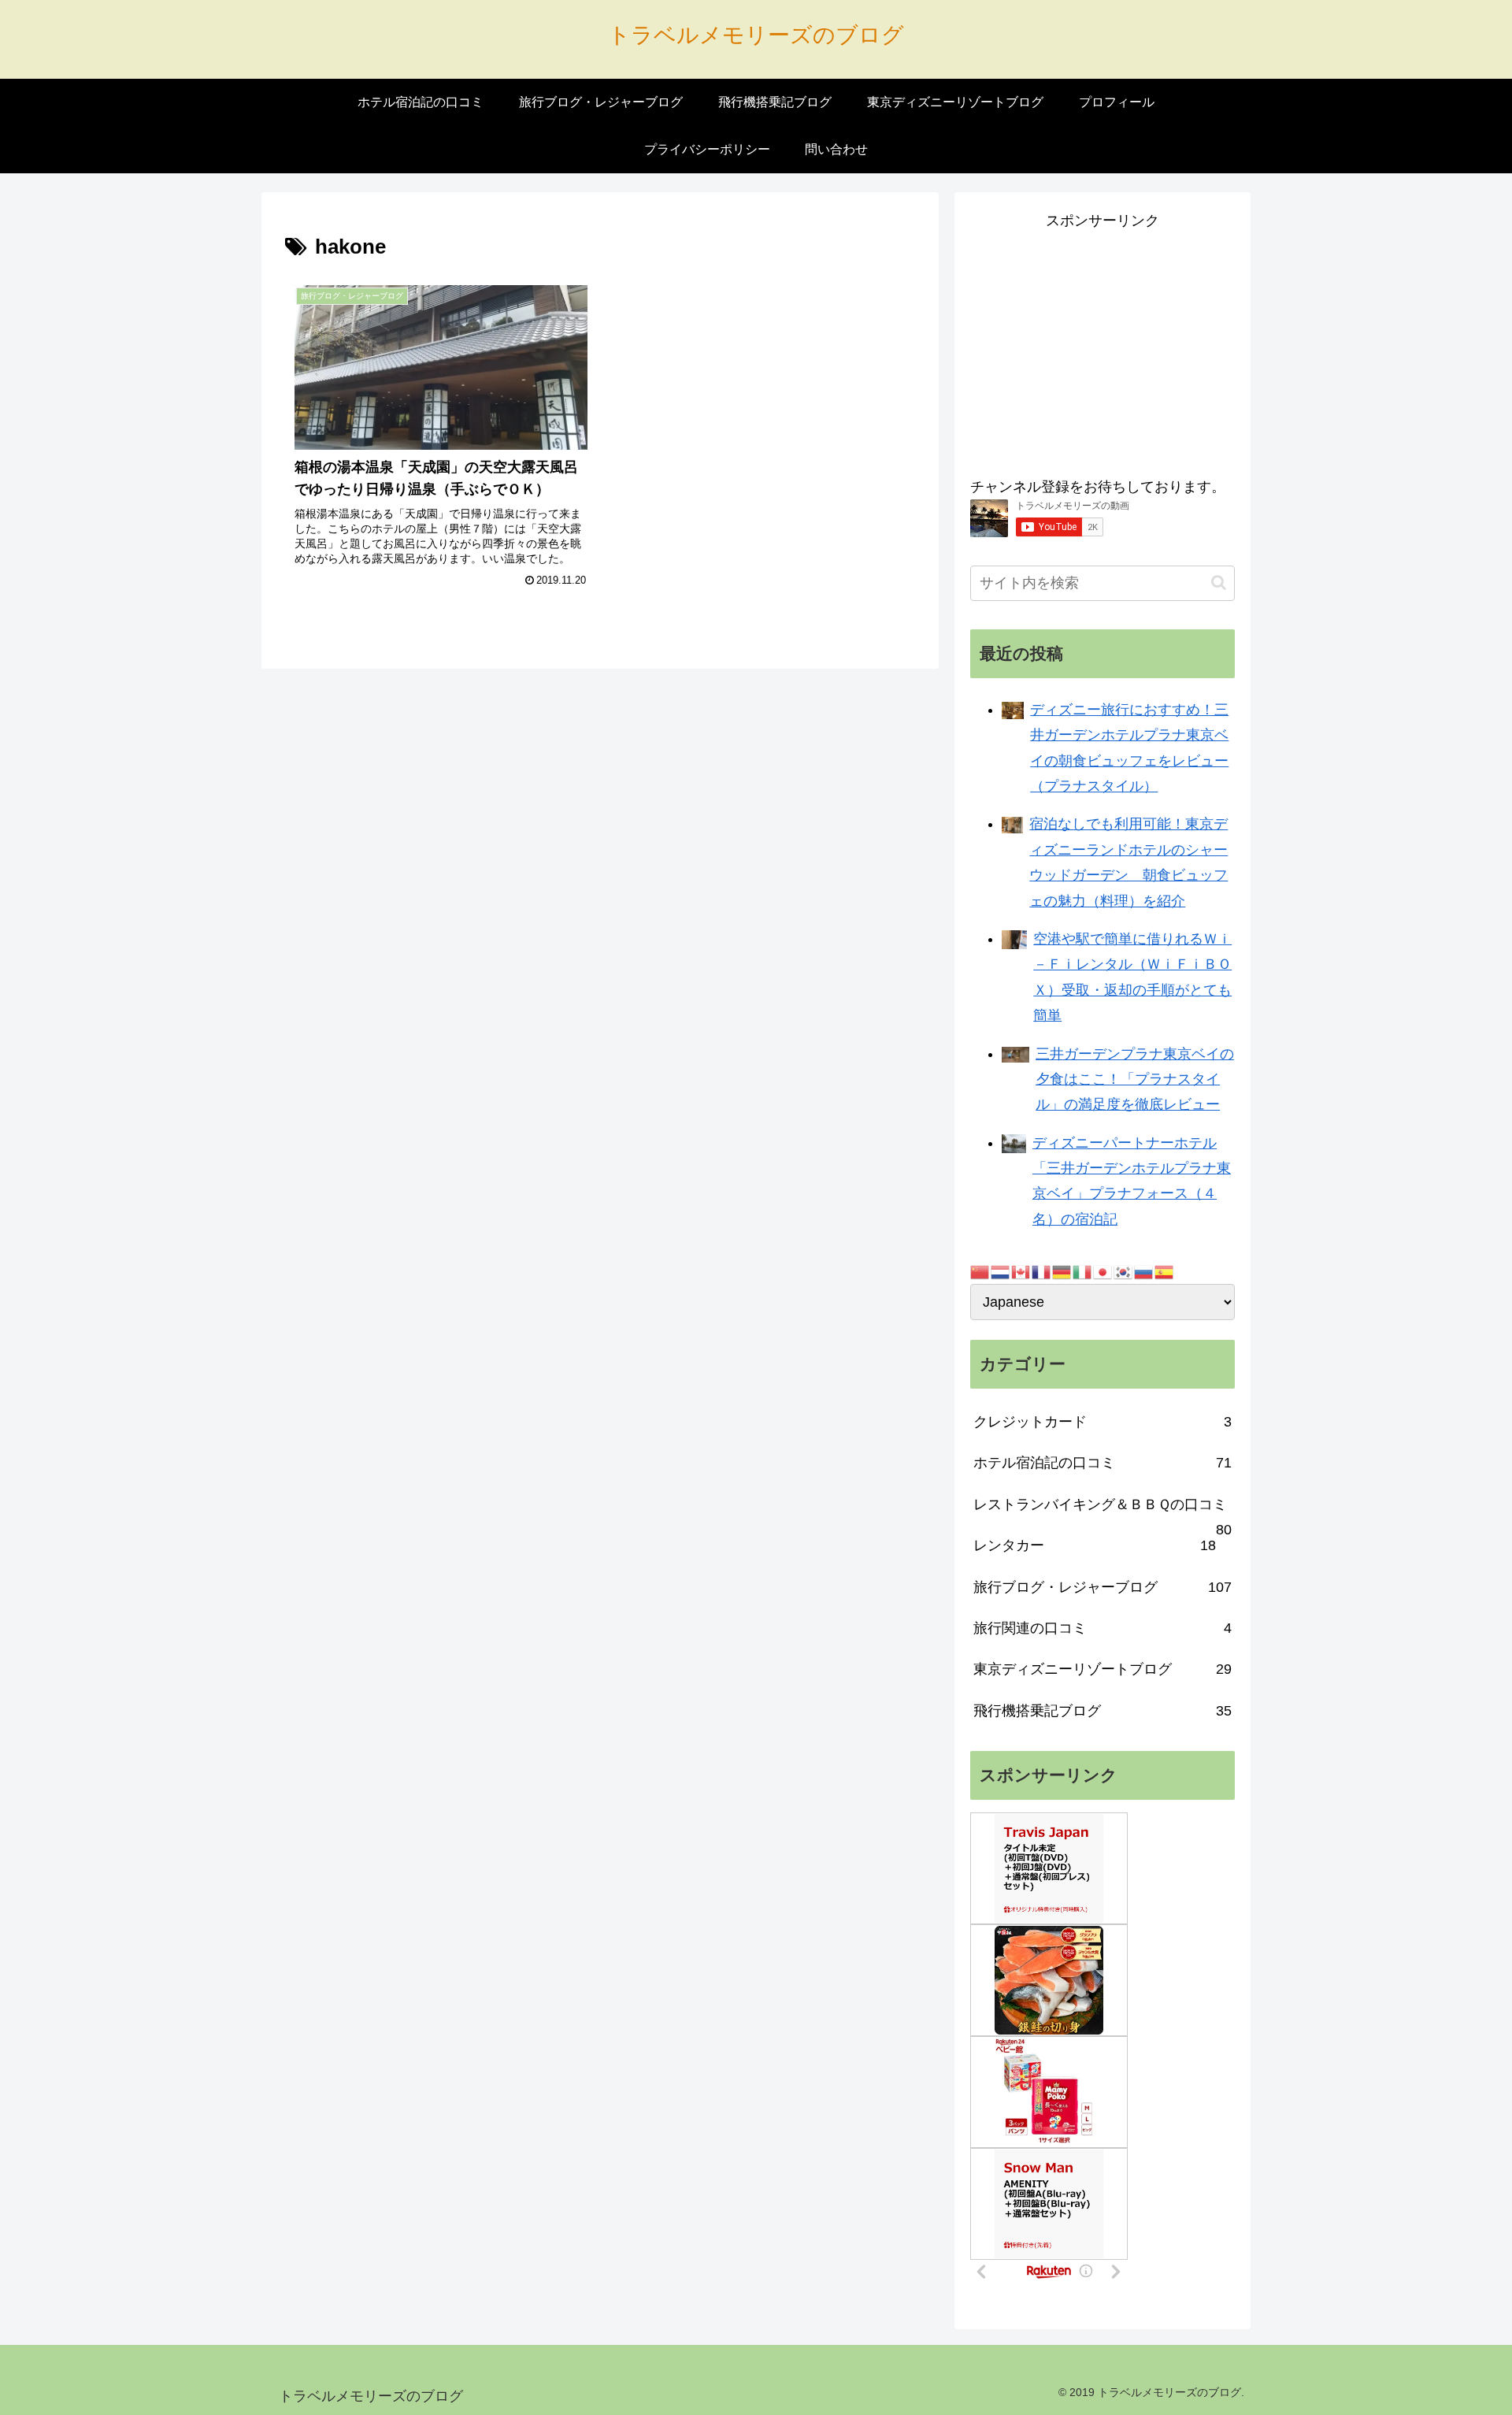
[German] (1062, 1271)
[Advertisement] (1102, 344)
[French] (1042, 1271)
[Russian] (1144, 1271)
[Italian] (1083, 1271)
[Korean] (1124, 1271)
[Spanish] (1165, 1271)
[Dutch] (1001, 1271)
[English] (1021, 1271)
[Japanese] (1103, 1271)
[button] (1219, 582)
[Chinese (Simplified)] (980, 1271)
